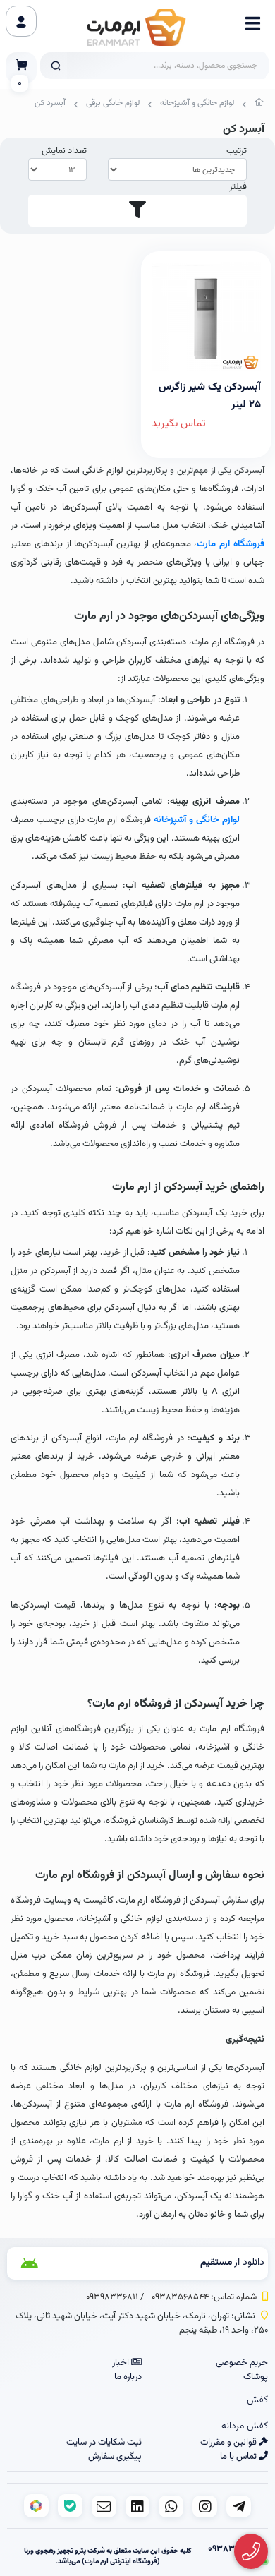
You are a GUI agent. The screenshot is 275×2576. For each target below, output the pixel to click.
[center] (56, 66)
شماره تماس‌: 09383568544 (204, 2297)
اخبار (122, 2363)
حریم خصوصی (242, 2363)
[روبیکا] (36, 2506)
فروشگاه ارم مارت (231, 544)
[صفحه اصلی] (259, 105)
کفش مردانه (245, 2426)
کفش (257, 2400)
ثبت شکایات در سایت (104, 2443)
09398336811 (112, 2297)
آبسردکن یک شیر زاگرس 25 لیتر (210, 395)
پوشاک (256, 2377)
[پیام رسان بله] (70, 2506)
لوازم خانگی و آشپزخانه (197, 103)
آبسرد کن (50, 103)
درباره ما (128, 2377)
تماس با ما (239, 2457)
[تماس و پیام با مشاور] (251, 2552)
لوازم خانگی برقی (113, 103)
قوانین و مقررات (230, 2443)
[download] (52, 2263)
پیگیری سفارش (115, 2457)
